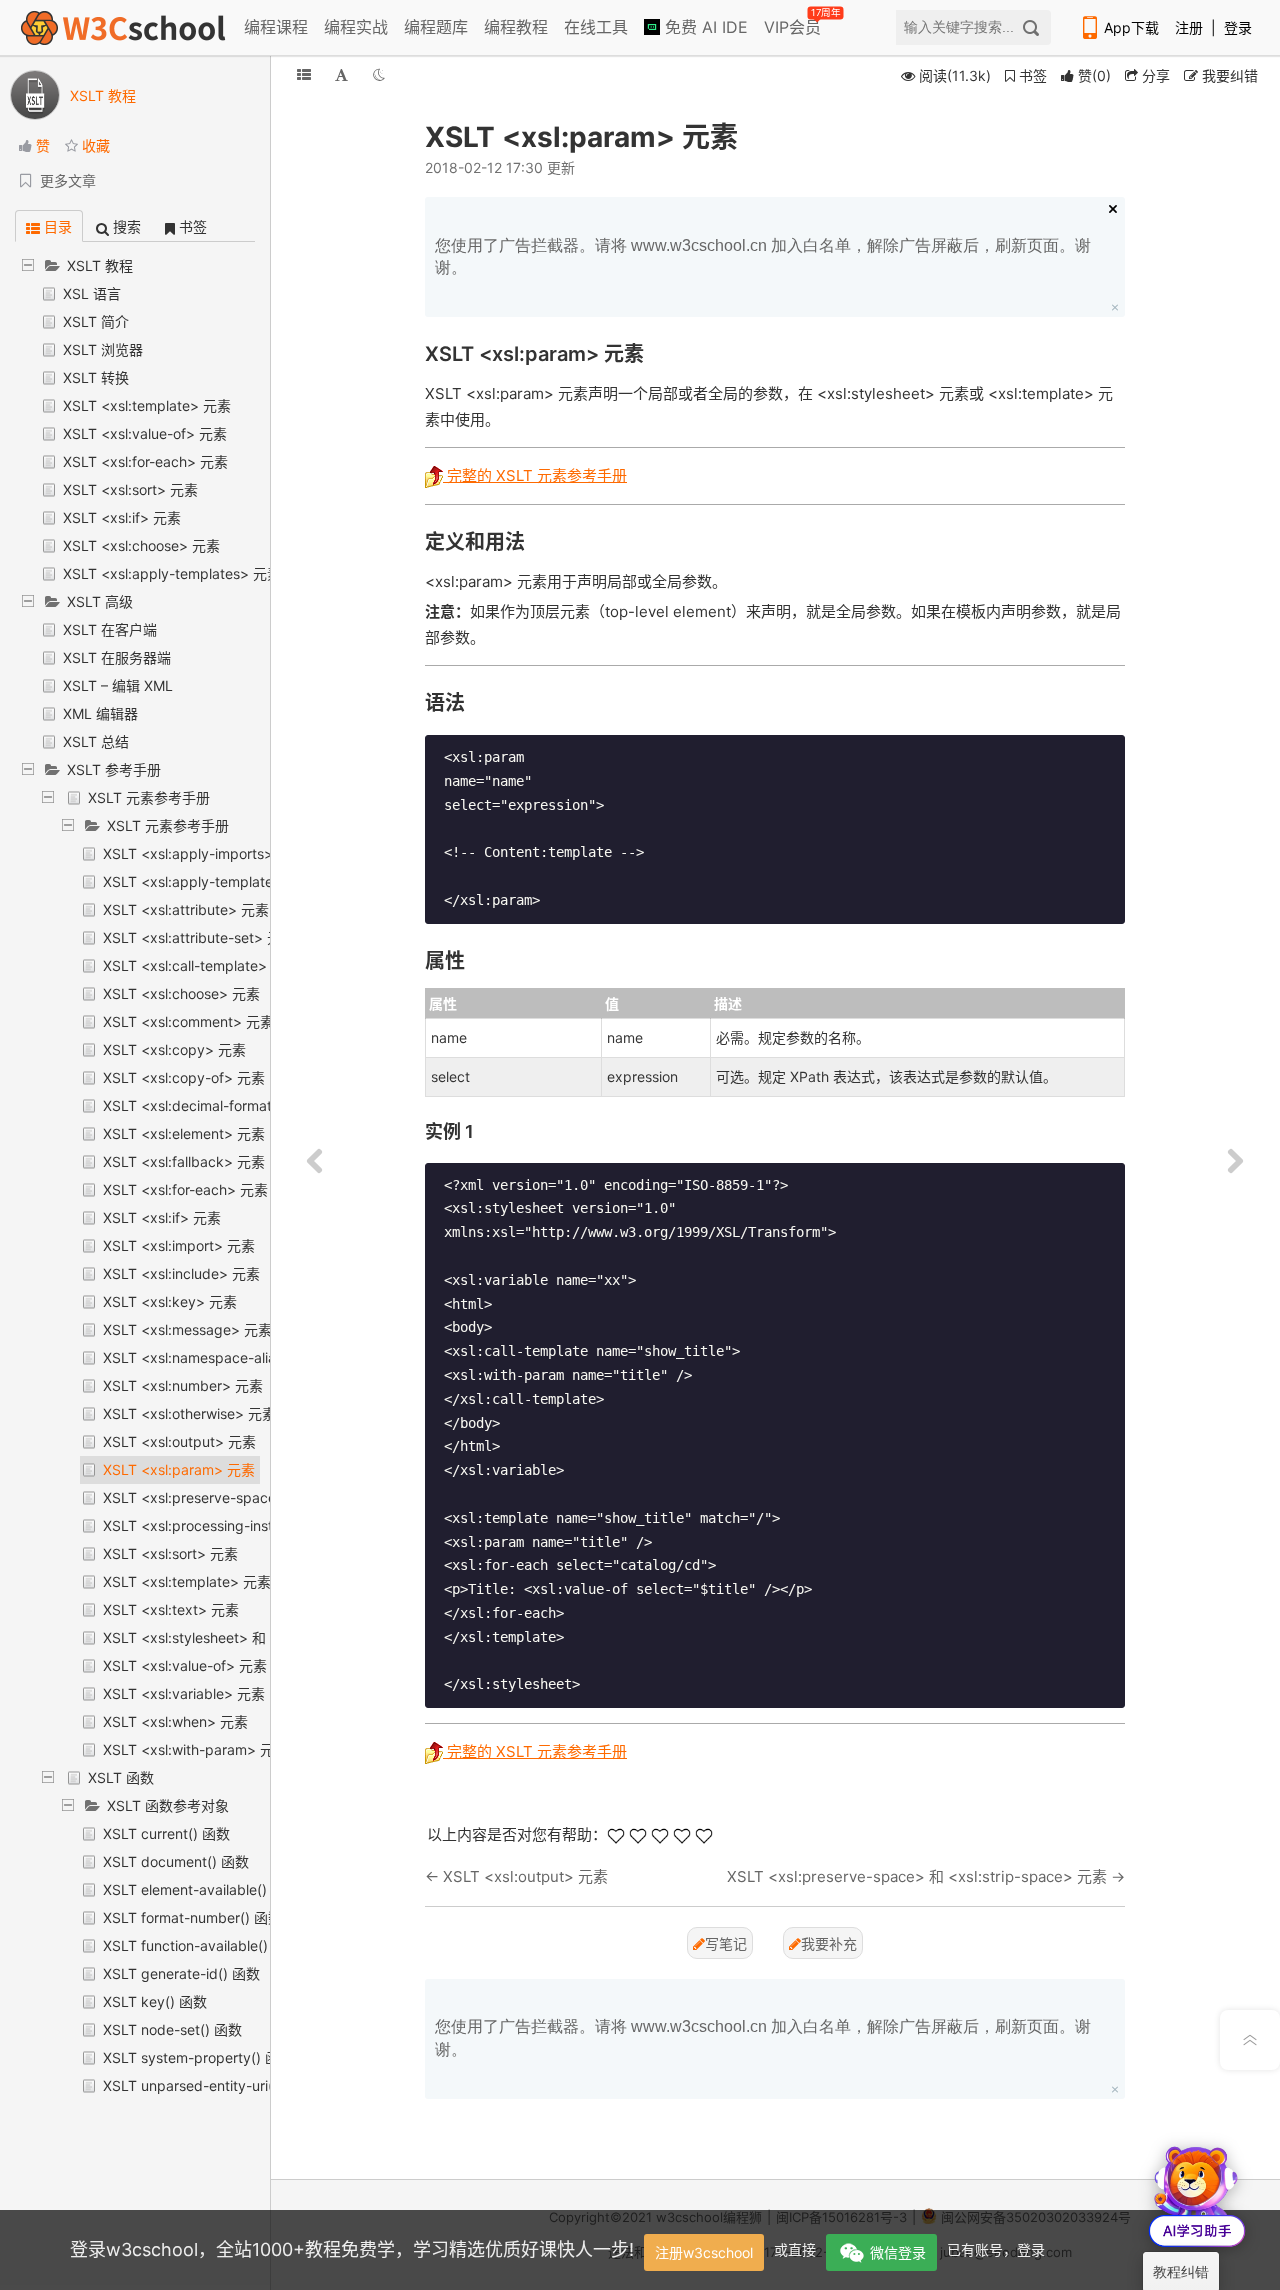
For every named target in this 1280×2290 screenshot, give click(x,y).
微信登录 (898, 2252)
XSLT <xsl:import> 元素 (179, 1245)
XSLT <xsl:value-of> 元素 (145, 433)
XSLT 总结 (96, 741)
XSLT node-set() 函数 (172, 2029)
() (1094, 75)
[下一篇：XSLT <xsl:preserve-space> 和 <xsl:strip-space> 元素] (1235, 1162)
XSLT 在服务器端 (117, 657)
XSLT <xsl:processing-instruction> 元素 (231, 1525)
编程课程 (276, 27)
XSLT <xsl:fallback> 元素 (184, 1161)
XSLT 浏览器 (103, 349)
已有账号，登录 (996, 2249)
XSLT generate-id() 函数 (181, 1973)
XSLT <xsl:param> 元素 (179, 1469)
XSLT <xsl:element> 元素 (184, 1133)
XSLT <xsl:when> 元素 (175, 1721)
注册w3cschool (704, 2252)
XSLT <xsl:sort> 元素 (130, 489)
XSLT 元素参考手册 (149, 797)
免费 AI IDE (704, 27)
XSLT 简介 (96, 321)
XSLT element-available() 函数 (201, 1889)
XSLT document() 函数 (176, 1861)
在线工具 (596, 27)
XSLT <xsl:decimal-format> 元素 (208, 1105)
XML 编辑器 (100, 713)
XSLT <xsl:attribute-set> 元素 (199, 937)
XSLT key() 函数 (155, 2001)
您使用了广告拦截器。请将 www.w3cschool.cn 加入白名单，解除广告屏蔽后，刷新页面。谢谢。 (763, 256)
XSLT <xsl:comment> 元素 (188, 1021)
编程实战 (356, 27)
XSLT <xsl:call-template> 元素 (201, 965)
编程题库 (436, 27)
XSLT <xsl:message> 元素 (187, 1329)
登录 (1238, 27)
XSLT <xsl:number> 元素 (183, 1385)
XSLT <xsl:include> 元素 (181, 1273)
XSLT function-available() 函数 (201, 1945)
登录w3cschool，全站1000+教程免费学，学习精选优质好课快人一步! (352, 2249)
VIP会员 (794, 23)
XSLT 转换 (96, 377)
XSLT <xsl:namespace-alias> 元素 (213, 1357)
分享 (1154, 75)
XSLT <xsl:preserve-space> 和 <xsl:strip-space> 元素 (917, 1876)
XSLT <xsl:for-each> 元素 (145, 461)
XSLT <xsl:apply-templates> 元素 (172, 573)
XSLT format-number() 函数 (192, 1917)
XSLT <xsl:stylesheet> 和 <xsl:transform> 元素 (254, 1637)
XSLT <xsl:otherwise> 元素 (189, 1413)
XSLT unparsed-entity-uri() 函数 (206, 2085)
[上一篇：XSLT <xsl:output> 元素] (315, 1162)
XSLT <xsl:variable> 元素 (184, 1693)
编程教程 (516, 27)
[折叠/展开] (304, 74)
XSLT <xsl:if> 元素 (122, 517)
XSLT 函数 (121, 1777)
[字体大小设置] (341, 74)
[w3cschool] (123, 27)
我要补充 (829, 1943)
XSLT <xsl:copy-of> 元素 (184, 1077)
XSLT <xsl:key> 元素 (170, 1301)
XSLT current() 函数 (166, 1833)
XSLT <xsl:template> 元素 (147, 405)
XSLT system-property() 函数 (198, 2057)
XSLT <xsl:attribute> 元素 (186, 909)
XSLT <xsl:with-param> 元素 (195, 1749)
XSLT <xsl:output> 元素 (179, 1441)
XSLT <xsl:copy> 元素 (174, 1049)
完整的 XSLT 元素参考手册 (535, 475)
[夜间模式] (379, 74)
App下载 (1131, 27)
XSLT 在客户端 (110, 629)
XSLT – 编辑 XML (118, 685)
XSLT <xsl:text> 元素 (171, 1609)
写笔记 (726, 1943)
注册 (1189, 27)
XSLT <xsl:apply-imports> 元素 (204, 853)
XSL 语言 (92, 293)
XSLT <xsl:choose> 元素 (141, 545)
